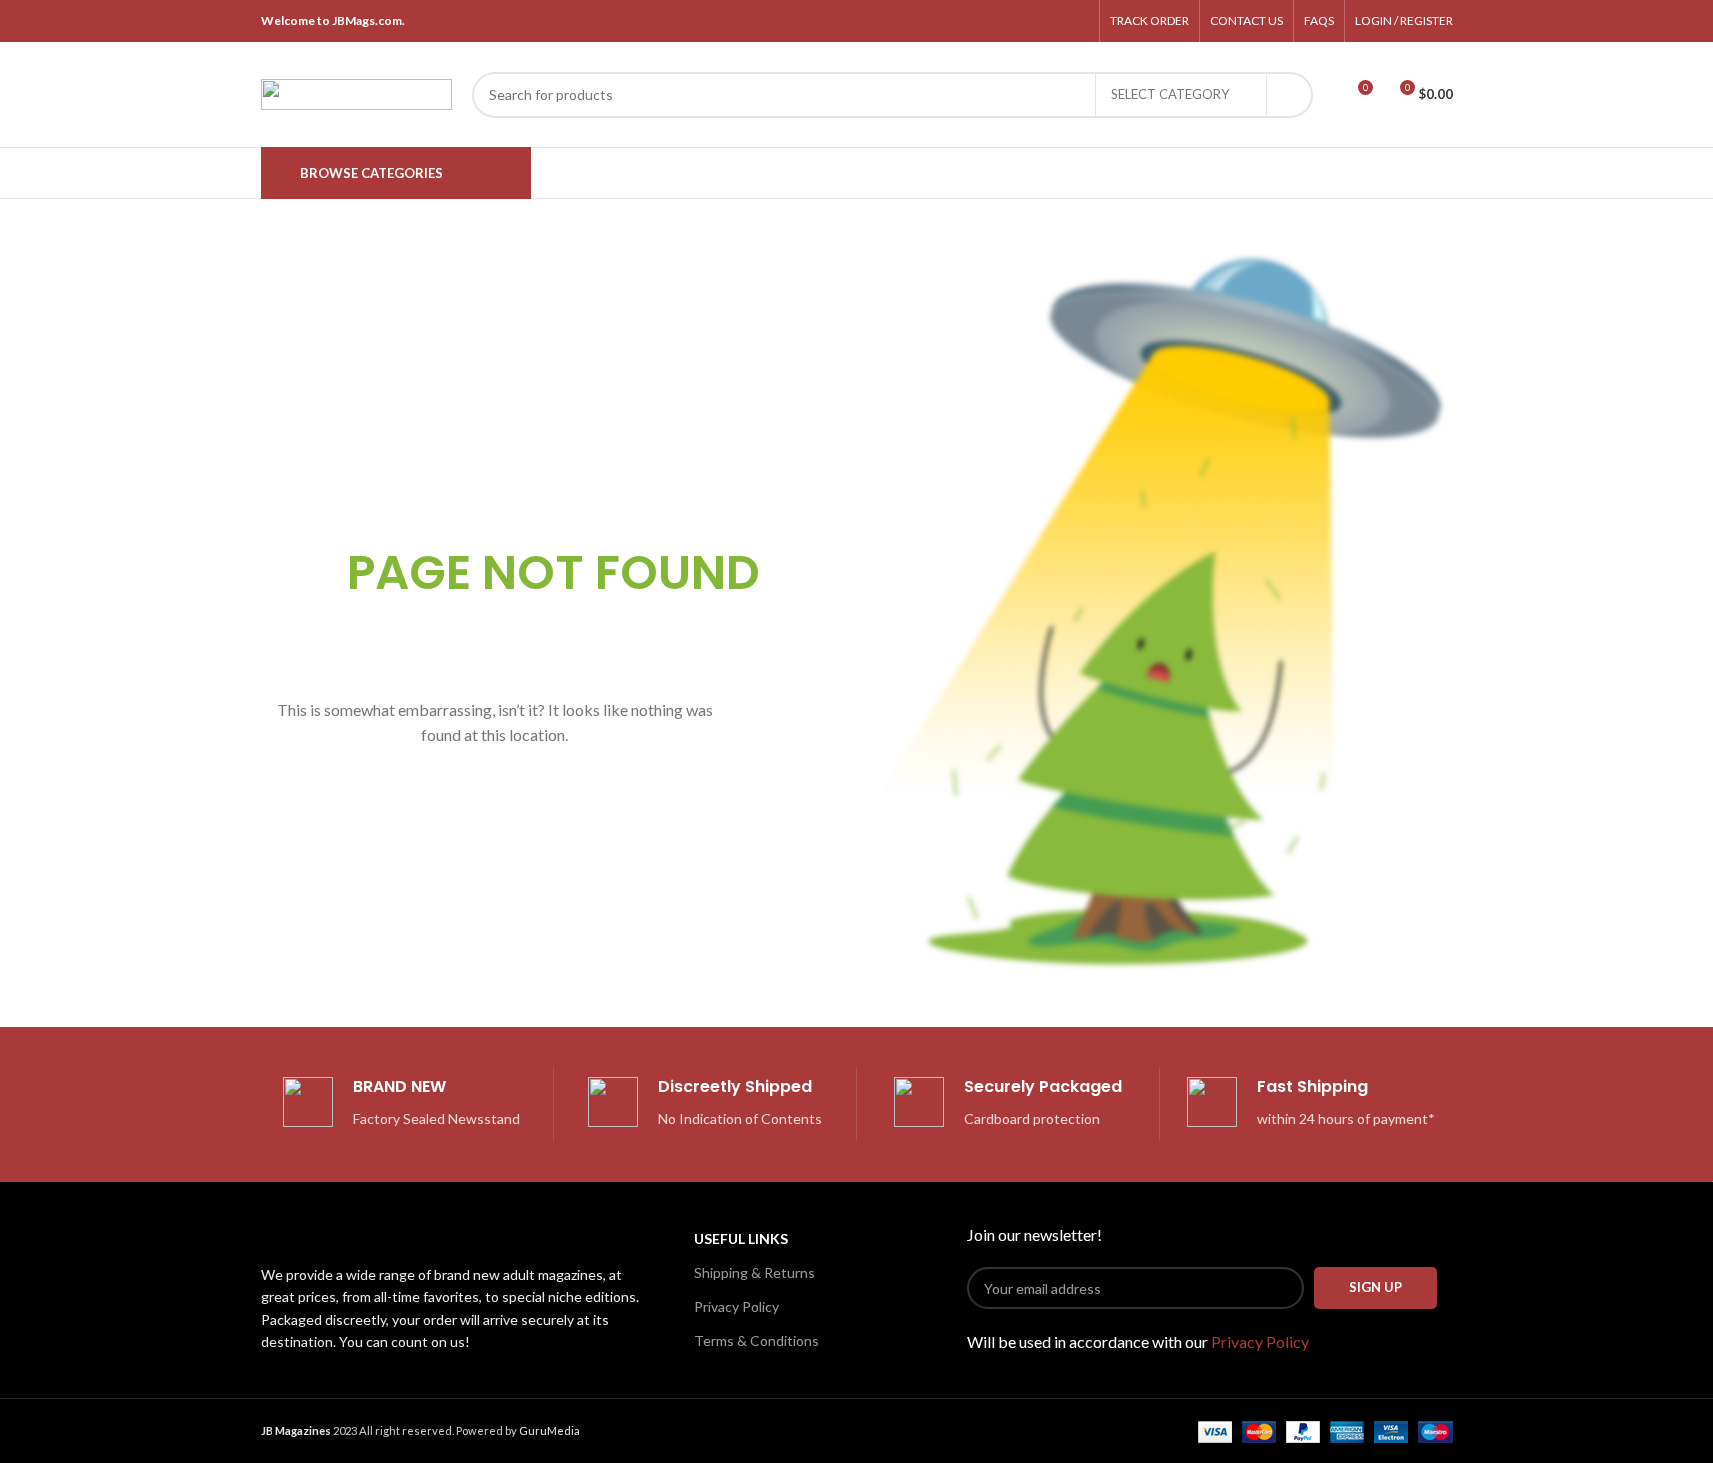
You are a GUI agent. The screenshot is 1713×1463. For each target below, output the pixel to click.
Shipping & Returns (754, 1272)
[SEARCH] (1290, 95)
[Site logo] (356, 92)
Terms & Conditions (756, 1340)
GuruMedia (549, 1430)
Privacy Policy (736, 1306)
